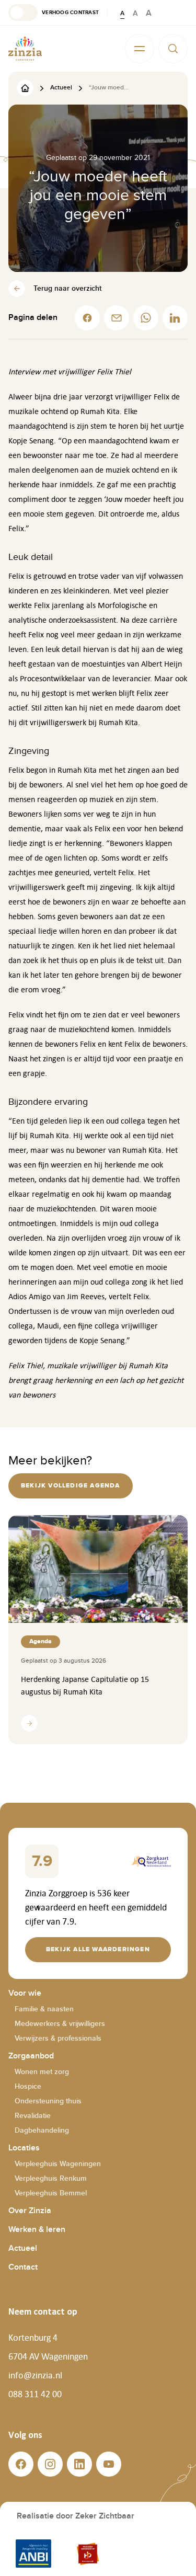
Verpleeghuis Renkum (51, 2178)
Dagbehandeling (42, 2130)
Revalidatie (33, 2116)
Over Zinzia (30, 2211)
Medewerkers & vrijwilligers (60, 2024)
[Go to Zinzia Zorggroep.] (25, 88)
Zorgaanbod (31, 2056)
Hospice (28, 2086)
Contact (23, 2267)
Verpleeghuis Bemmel (51, 2193)
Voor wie (25, 1993)
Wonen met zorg (42, 2072)
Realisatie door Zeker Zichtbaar (76, 2516)
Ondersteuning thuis (48, 2101)
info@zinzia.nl (35, 2375)
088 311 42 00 (35, 2394)
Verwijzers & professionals (58, 2038)
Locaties (24, 2148)
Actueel (23, 2248)
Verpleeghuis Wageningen (58, 2164)
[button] (54, 13)
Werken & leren (37, 2230)
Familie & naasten (44, 2009)
